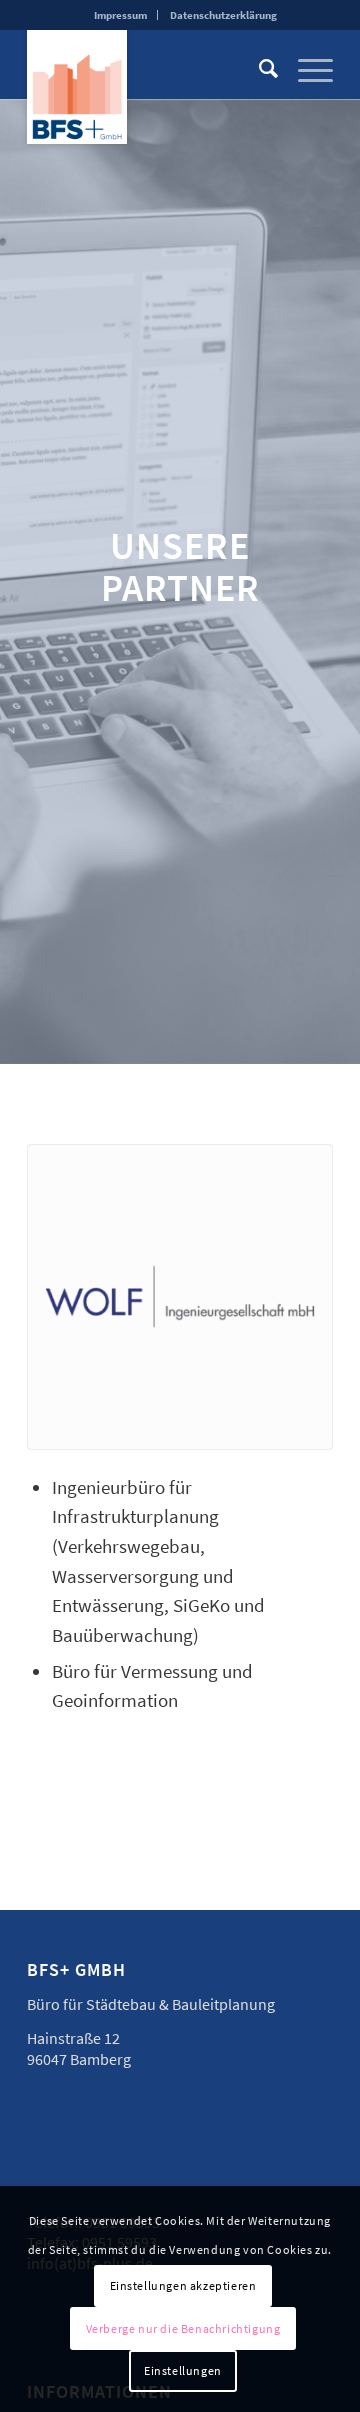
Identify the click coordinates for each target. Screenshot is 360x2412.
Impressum (120, 15)
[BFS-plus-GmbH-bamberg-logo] (77, 86)
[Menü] (305, 69)
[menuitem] (121, 15)
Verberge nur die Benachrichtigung (183, 2328)
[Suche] (258, 69)
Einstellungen (183, 2370)
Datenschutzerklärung (223, 15)
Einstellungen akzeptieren (183, 2285)
